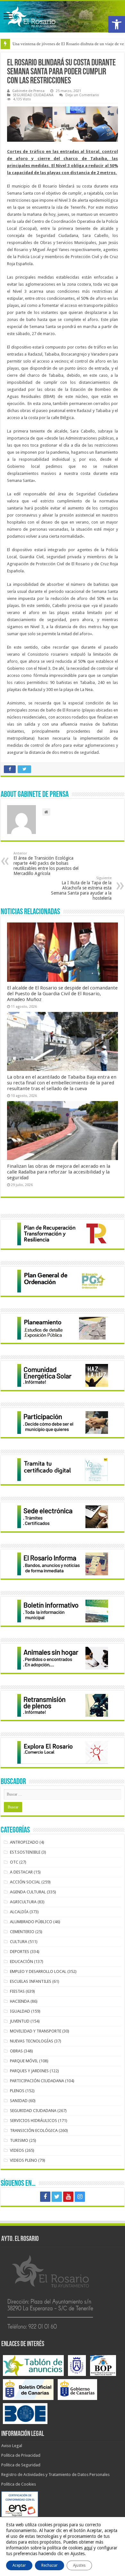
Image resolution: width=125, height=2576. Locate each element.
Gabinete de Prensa (28, 91)
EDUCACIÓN (21, 1961)
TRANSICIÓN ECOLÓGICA (34, 2130)
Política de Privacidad (21, 2455)
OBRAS (16, 2051)
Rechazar (50, 2565)
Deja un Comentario (82, 95)
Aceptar (19, 2565)
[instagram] (80, 2197)
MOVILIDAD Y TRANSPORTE (36, 2031)
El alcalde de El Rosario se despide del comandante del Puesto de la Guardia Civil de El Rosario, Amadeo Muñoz (62, 994)
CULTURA (19, 1942)
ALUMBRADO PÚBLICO (31, 1922)
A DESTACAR (21, 1872)
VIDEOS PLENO (24, 2160)
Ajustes (79, 2565)
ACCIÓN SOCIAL (25, 1882)
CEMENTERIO (22, 1932)
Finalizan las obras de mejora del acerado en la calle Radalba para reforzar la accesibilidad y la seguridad (59, 1172)
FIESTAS (17, 1991)
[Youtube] (68, 2197)
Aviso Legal (12, 2446)
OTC (14, 1862)
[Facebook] (45, 2197)
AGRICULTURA (23, 1902)
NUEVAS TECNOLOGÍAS (32, 2041)
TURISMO (19, 2140)
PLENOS (17, 2091)
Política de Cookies (19, 2484)
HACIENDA (20, 2001)
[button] (117, 24)
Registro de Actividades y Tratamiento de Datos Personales (55, 2475)
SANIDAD (19, 2101)
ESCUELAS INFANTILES (31, 1981)
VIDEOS (17, 2150)
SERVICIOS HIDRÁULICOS (33, 2121)
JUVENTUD (20, 2021)
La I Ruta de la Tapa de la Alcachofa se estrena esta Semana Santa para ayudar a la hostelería (81, 888)
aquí (88, 2548)
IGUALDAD (20, 2011)
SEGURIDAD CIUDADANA (33, 95)
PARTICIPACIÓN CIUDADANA (37, 2081)
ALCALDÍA (19, 1912)
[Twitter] (57, 2197)
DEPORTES (20, 1952)
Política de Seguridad (21, 2465)
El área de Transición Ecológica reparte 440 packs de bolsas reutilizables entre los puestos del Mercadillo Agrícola (46, 864)
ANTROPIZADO (24, 1842)
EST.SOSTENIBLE (25, 1852)
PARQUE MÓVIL (24, 2061)
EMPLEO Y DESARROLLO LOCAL (38, 1971)
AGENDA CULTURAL (28, 1892)
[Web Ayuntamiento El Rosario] (63, 17)
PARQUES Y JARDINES (29, 2071)
